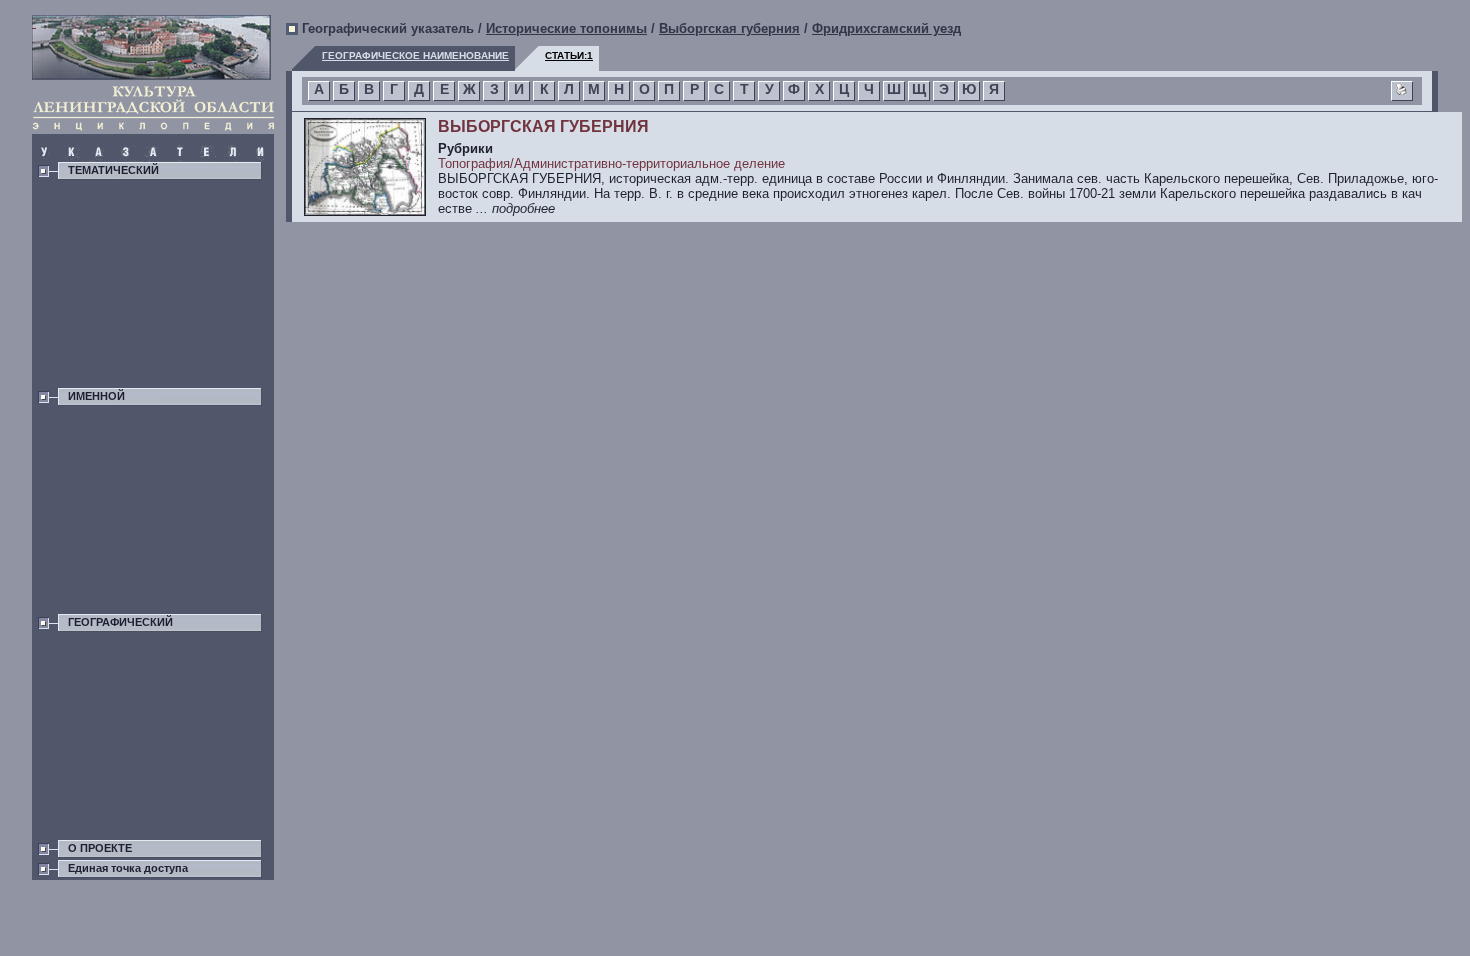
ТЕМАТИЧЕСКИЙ (113, 170)
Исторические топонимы (566, 28)
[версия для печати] (1402, 92)
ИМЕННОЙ (96, 396)
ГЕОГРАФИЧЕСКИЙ (120, 622)
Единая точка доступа (128, 868)
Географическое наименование (415, 55)
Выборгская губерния (729, 28)
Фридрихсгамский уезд (886, 28)
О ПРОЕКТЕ (100, 848)
